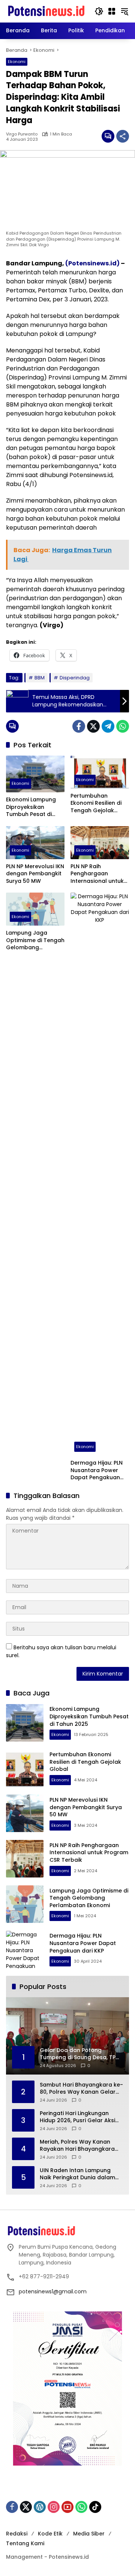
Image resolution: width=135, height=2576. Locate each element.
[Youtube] (67, 2507)
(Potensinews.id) (92, 263)
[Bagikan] (123, 136)
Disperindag (75, 678)
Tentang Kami (25, 2543)
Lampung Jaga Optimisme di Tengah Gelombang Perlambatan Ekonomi (35, 940)
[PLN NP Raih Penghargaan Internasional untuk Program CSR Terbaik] (100, 843)
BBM (40, 678)
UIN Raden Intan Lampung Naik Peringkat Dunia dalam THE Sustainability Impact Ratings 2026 (77, 2174)
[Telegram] (108, 726)
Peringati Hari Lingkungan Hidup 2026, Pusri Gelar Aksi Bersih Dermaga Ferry (77, 2117)
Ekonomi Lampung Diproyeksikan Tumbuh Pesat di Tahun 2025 (31, 807)
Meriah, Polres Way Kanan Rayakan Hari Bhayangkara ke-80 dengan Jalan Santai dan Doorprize (77, 2146)
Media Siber (89, 2534)
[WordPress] (40, 2507)
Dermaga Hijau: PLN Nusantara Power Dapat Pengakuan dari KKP (97, 1470)
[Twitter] (93, 726)
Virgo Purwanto (22, 134)
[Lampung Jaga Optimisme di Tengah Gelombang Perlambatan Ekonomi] (35, 909)
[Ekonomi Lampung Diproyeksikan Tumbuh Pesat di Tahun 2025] (35, 774)
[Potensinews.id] (46, 11)
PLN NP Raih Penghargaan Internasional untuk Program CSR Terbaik (100, 874)
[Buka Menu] (112, 11)
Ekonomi (17, 62)
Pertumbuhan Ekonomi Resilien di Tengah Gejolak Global (96, 803)
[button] (99, 11)
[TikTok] (95, 2507)
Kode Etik (50, 2534)
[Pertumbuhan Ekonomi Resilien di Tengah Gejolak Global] (100, 772)
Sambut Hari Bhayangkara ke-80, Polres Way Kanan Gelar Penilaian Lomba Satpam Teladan (81, 2089)
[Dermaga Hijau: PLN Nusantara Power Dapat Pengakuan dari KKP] (100, 1174)
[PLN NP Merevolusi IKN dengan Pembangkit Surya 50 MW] (35, 843)
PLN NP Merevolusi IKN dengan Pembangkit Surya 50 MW (35, 874)
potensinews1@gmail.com (53, 2291)
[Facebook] (79, 726)
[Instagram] (54, 2507)
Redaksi (17, 2534)
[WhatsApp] (123, 726)
